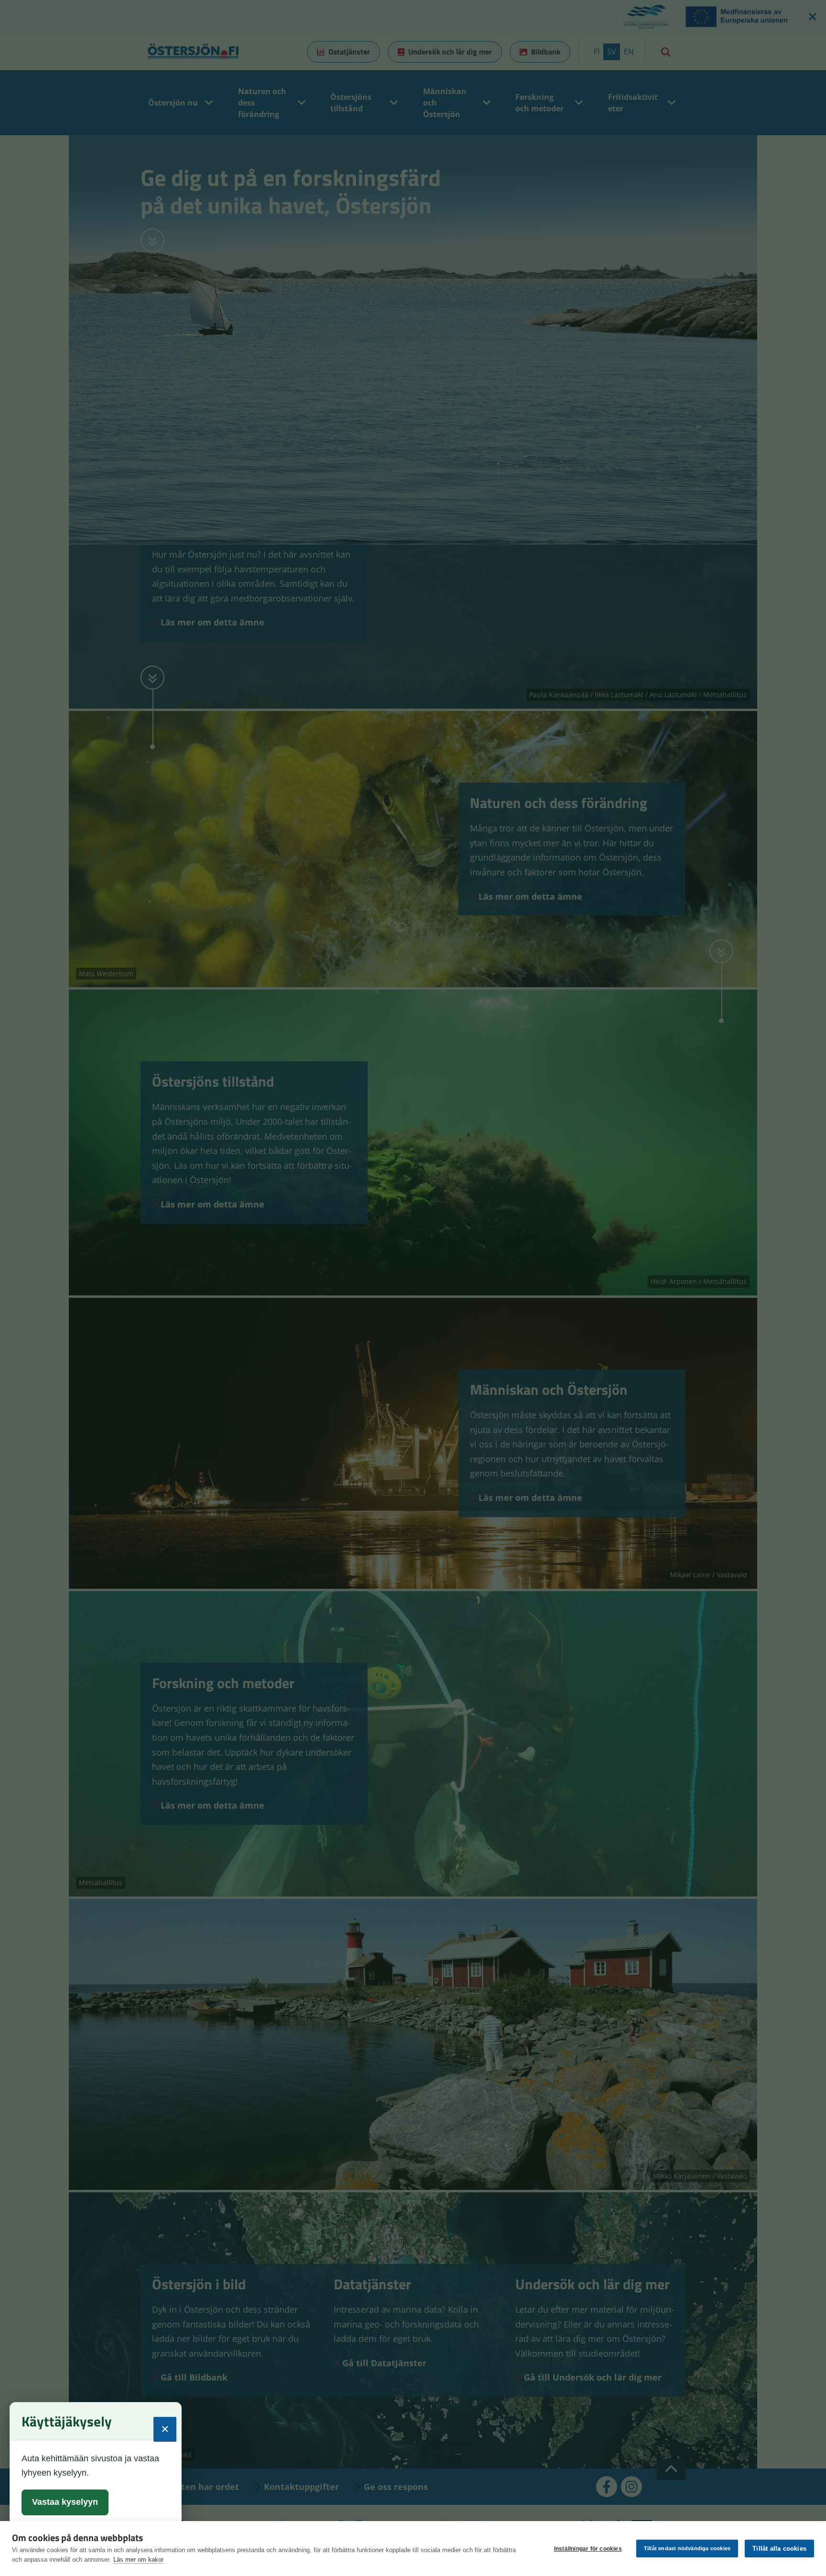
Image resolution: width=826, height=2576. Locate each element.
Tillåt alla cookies (779, 2549)
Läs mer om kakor (138, 2560)
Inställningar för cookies (588, 2549)
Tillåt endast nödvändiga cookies (687, 2548)
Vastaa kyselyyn (65, 2502)
